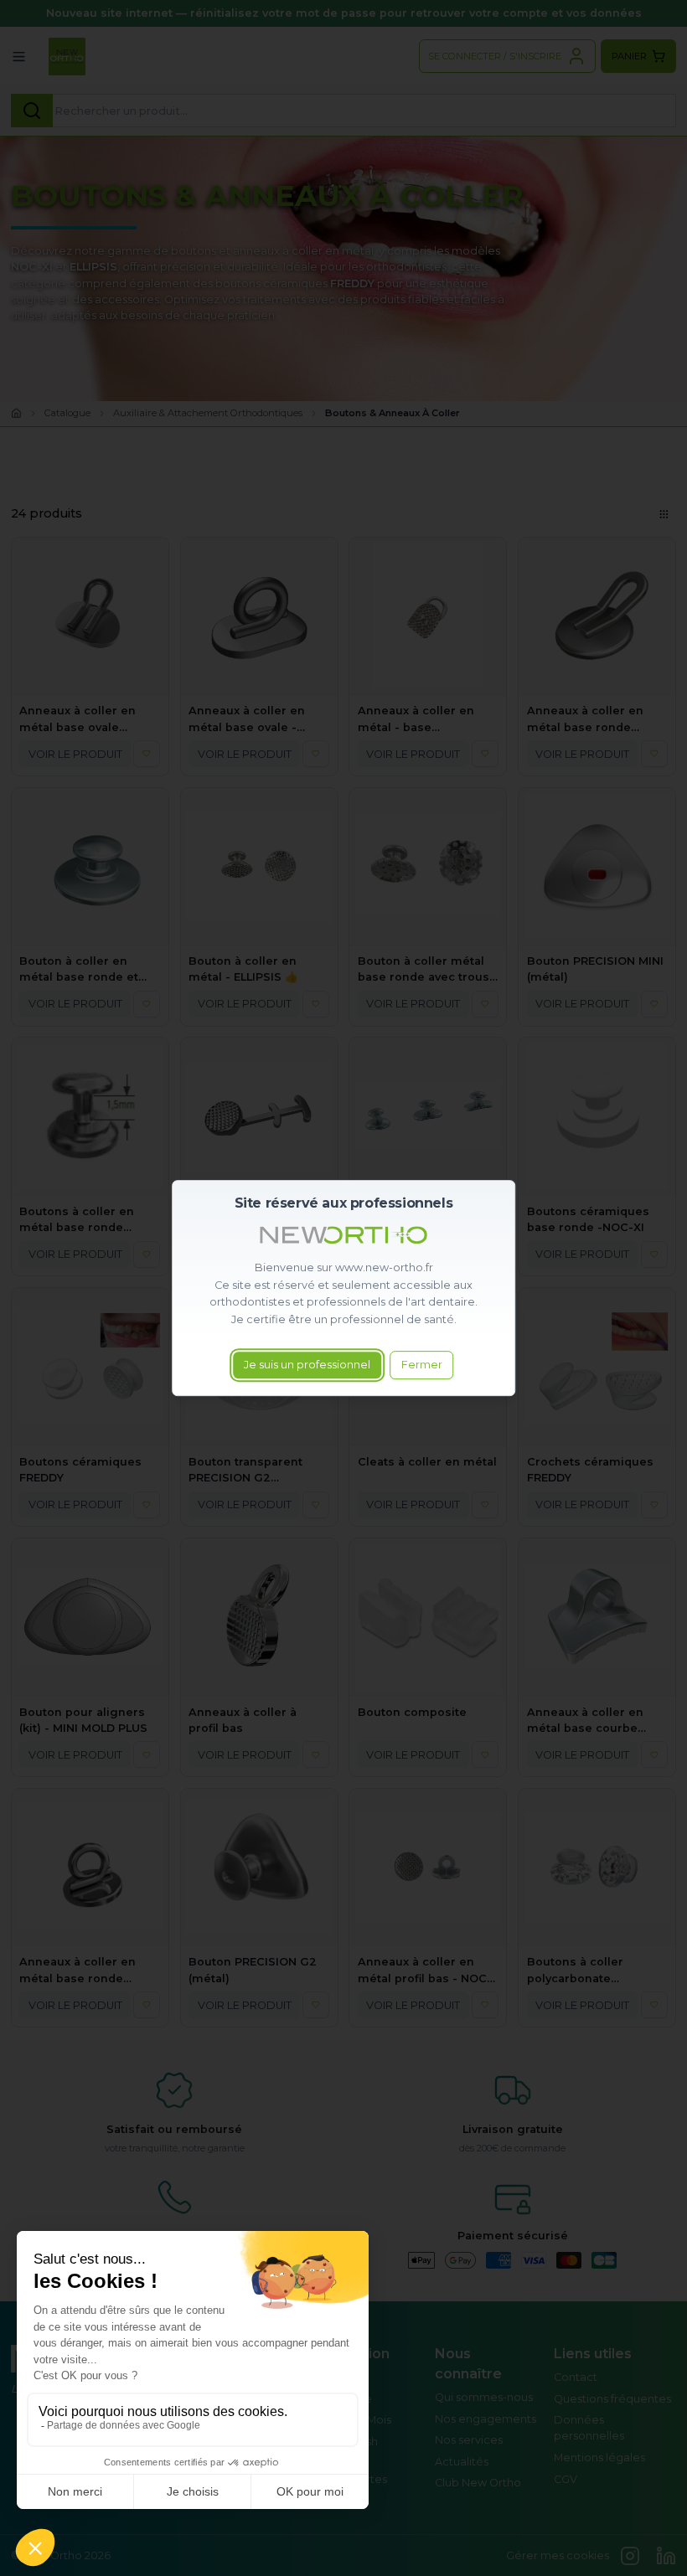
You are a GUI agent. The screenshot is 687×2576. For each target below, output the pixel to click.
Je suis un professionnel (307, 1365)
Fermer (422, 1365)
